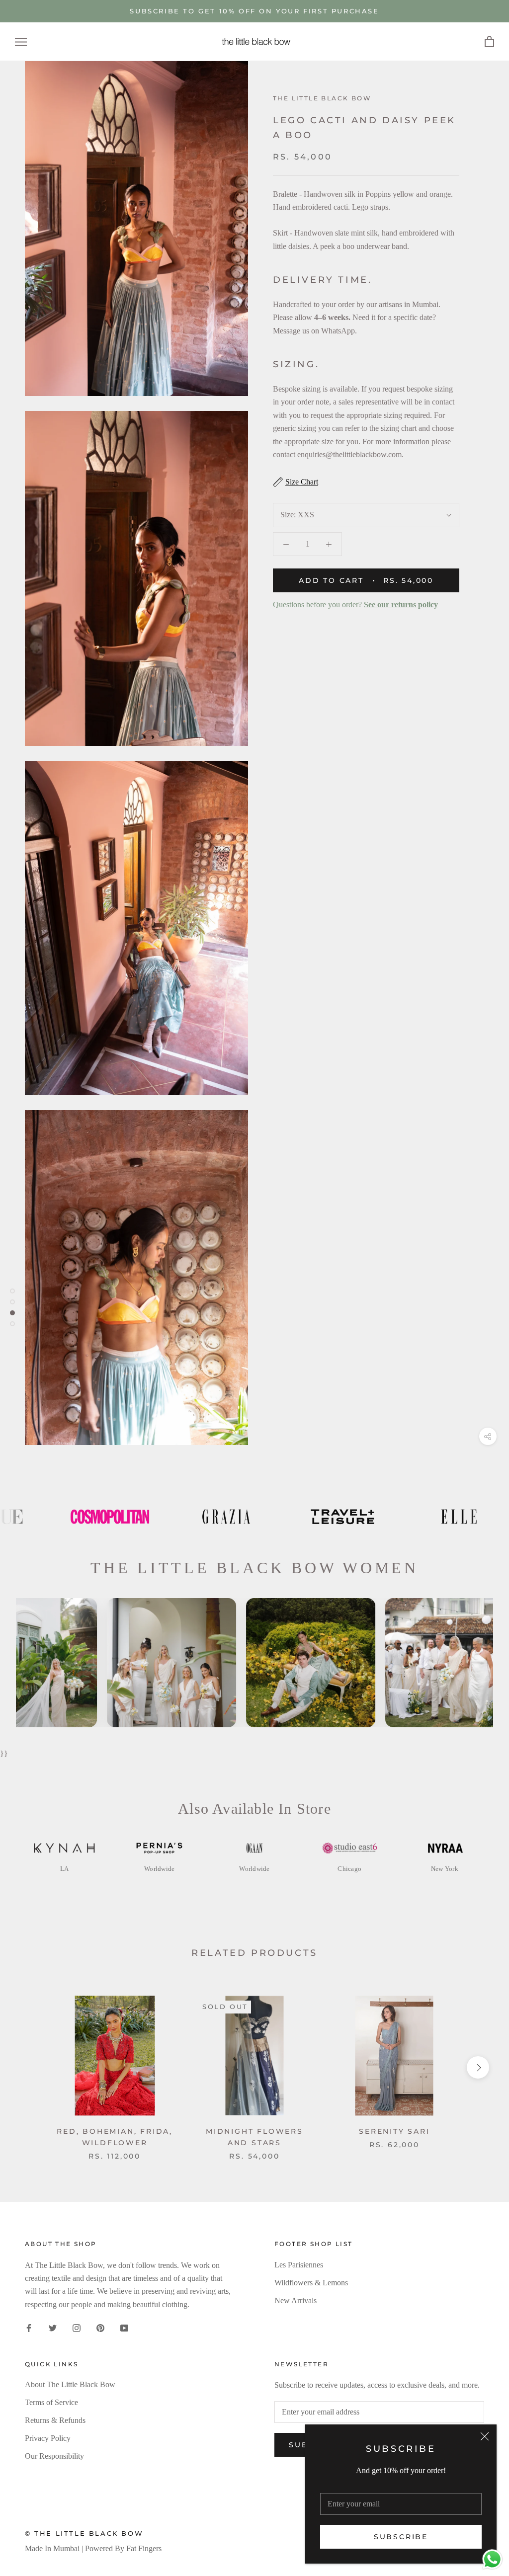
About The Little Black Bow (70, 2384)
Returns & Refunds (55, 2420)
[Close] (485, 2436)
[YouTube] (124, 2328)
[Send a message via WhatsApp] (492, 2559)
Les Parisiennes (299, 2265)
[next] (478, 2067)
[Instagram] (77, 2328)
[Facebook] (29, 2328)
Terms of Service (51, 2402)
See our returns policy (401, 604)
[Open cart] (489, 42)
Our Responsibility (54, 2456)
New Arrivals (296, 2300)
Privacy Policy (48, 2438)
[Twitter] (53, 2328)
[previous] (31, 2067)
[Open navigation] (21, 42)
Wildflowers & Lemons (311, 2283)
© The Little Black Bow (84, 2533)
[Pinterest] (100, 2328)
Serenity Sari (394, 2131)
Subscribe (401, 2537)
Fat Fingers (144, 2548)
